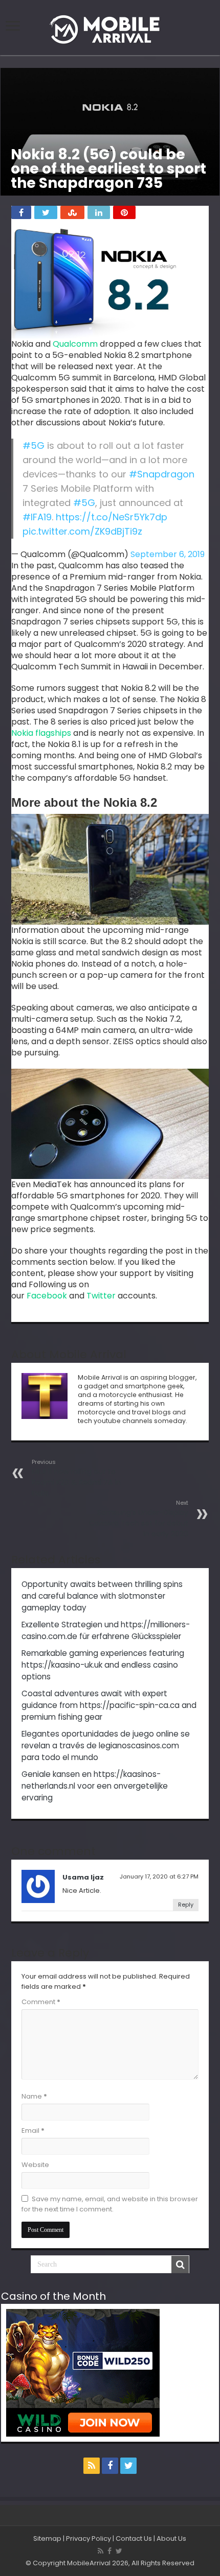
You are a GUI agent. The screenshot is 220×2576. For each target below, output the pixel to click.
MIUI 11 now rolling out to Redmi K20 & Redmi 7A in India (76, 1478)
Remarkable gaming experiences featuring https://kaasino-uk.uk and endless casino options (103, 1665)
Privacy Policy (89, 2538)
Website (35, 2165)
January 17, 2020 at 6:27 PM (159, 1876)
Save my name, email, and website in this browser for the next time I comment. (110, 2204)
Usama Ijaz (83, 1877)
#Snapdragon (162, 474)
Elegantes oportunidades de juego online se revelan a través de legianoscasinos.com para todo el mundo (106, 1746)
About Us (171, 2538)
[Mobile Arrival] (110, 28)
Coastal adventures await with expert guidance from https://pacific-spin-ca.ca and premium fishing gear (109, 1705)
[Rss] (92, 2466)
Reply (186, 1905)
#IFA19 (37, 517)
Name (34, 2096)
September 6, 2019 (168, 554)
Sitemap (47, 2538)
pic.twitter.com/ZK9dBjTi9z (82, 531)
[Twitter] (128, 2466)
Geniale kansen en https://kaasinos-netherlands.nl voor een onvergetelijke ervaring (95, 1786)
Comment (41, 2002)
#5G (34, 446)
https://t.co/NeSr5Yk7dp (112, 517)
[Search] (180, 2265)
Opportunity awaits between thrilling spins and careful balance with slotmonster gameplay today (102, 1596)
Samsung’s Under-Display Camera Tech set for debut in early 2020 (139, 1519)
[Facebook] (110, 2466)
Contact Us (134, 2538)
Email (33, 2130)
